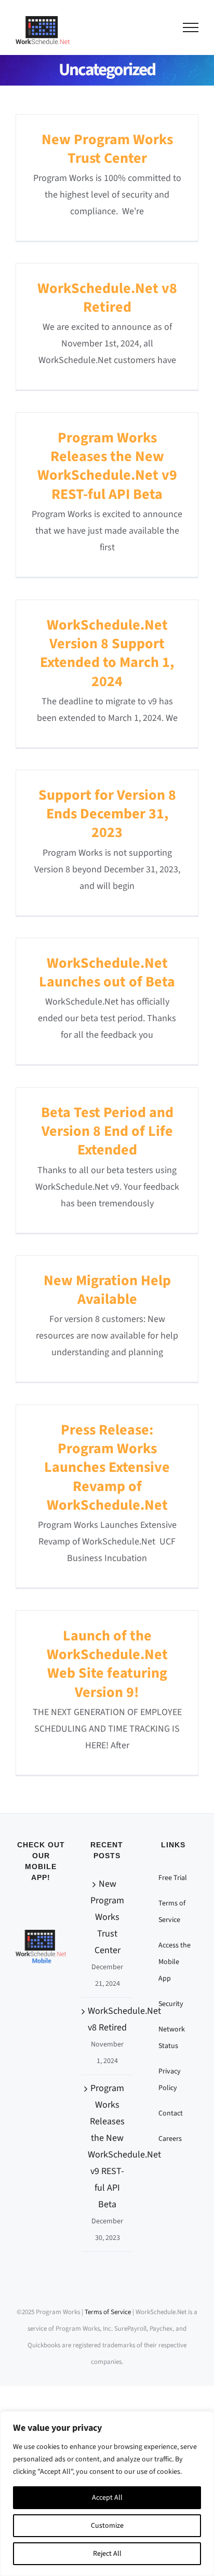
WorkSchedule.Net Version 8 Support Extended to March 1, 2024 (107, 653)
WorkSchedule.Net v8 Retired (107, 298)
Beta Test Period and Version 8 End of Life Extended (107, 1131)
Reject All (107, 2554)
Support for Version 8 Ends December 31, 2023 (107, 814)
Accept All (107, 2498)
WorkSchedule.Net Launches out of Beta (107, 972)
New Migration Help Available (107, 1290)
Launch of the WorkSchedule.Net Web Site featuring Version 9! (107, 1664)
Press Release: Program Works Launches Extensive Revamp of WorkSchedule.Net (107, 1468)
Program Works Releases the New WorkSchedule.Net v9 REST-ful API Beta (107, 466)
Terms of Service (108, 2312)
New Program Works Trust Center (107, 149)
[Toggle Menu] (191, 27)
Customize (107, 2526)
